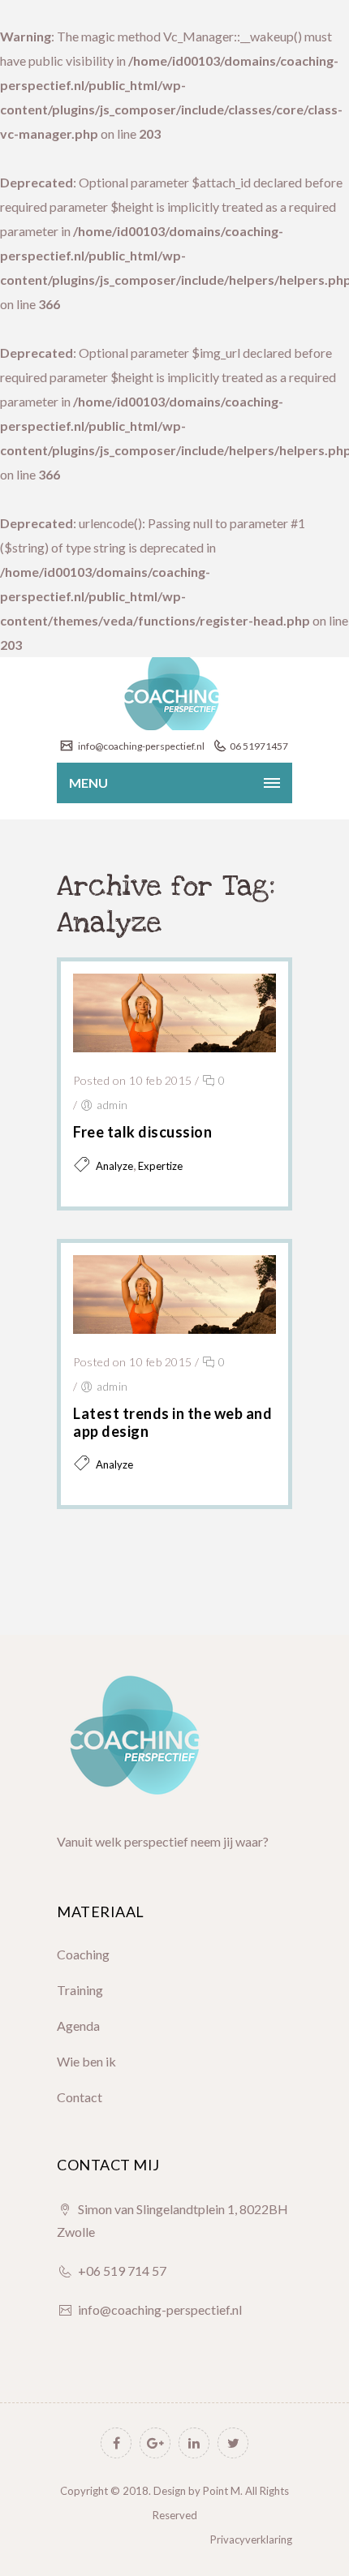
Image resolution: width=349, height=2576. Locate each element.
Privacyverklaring (251, 2539)
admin (112, 1105)
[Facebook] (116, 2443)
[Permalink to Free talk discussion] (174, 1047)
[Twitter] (233, 2443)
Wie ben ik (86, 2061)
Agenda (78, 2026)
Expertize (160, 1166)
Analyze (114, 1166)
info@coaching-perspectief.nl (140, 746)
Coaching (83, 1954)
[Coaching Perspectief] (174, 694)
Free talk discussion (142, 1132)
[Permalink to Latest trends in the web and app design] (174, 1329)
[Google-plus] (155, 2443)
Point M (222, 2491)
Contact (80, 2097)
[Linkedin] (194, 2443)
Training (80, 1990)
